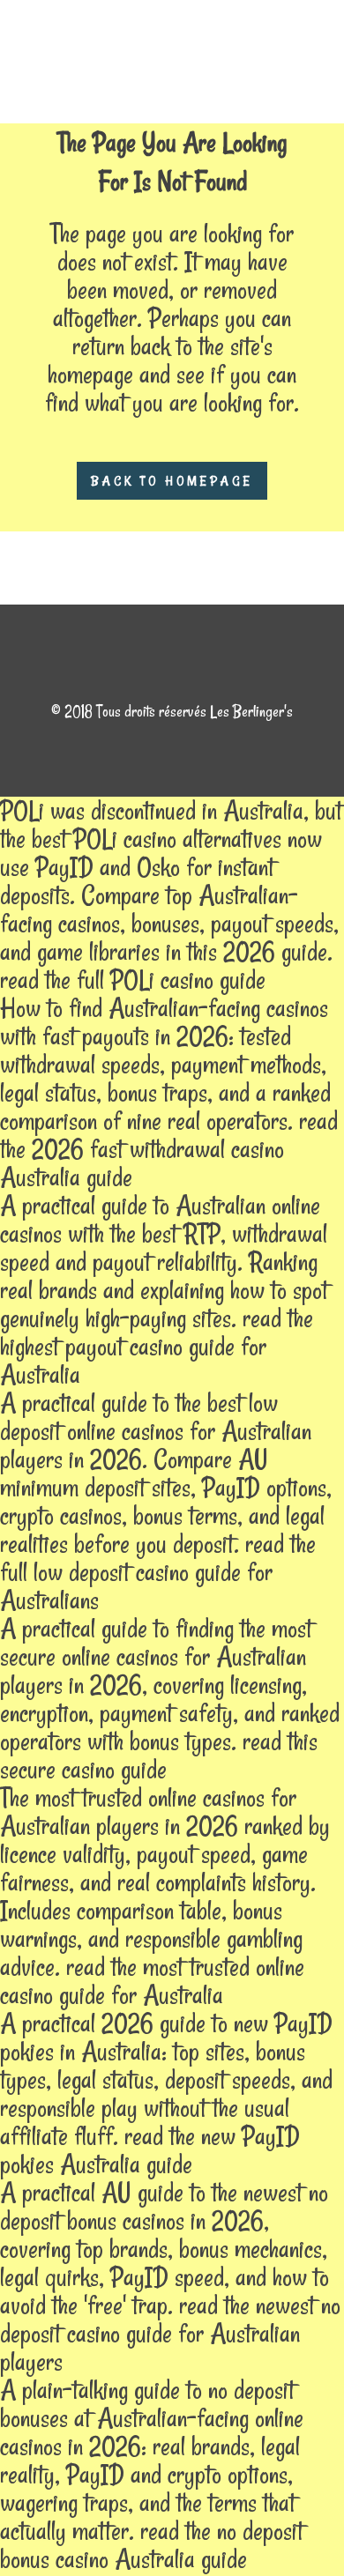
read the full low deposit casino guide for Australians (158, 1572)
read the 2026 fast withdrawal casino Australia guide (169, 1149)
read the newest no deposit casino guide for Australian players (170, 2333)
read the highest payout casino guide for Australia (157, 1346)
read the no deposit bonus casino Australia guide (152, 2545)
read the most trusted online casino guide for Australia (152, 1981)
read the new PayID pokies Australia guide (150, 2150)
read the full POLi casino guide (133, 980)
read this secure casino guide (159, 1755)
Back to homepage (172, 481)
